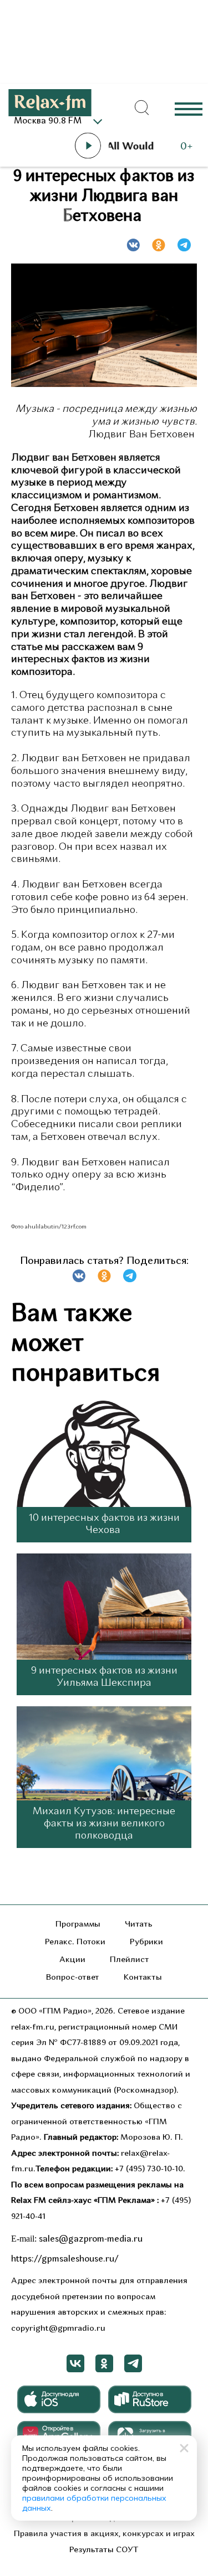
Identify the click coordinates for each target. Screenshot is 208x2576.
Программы (78, 1925)
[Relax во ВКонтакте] (75, 2363)
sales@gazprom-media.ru (91, 2239)
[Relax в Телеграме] (133, 2363)
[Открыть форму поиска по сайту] (141, 108)
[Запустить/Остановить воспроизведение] (88, 146)
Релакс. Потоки (75, 1942)
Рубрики (146, 1942)
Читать (139, 1925)
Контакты (143, 1978)
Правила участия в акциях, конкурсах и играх (104, 2534)
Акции (72, 1960)
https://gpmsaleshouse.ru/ (65, 2259)
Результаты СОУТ (104, 2550)
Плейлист (130, 1960)
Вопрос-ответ (73, 1978)
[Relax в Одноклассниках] (104, 2363)
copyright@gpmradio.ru (58, 2329)
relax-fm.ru (33, 2028)
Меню (189, 108)
